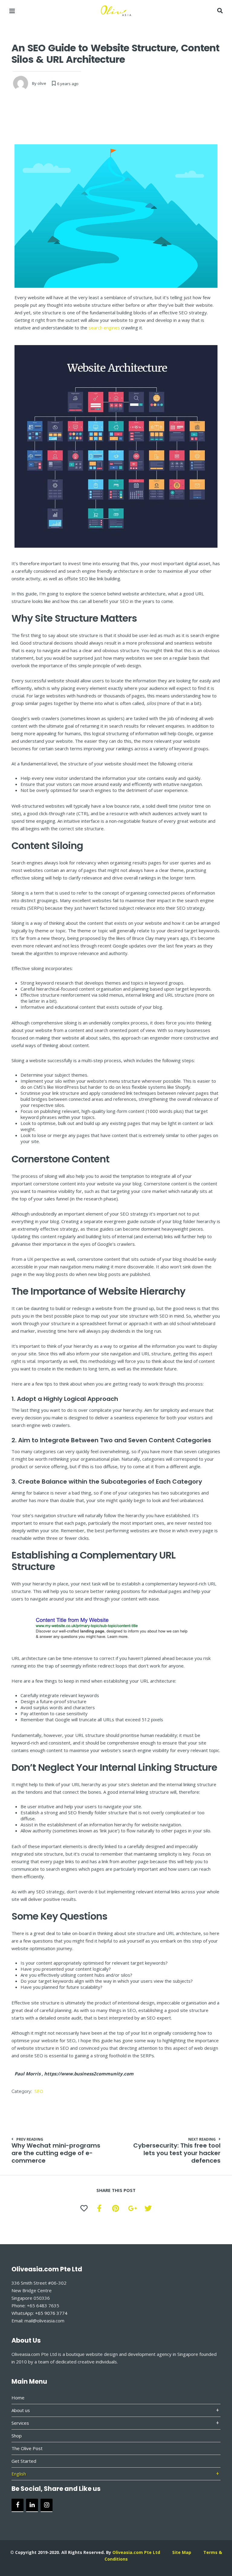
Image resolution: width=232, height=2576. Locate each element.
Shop (17, 2436)
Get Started (24, 2461)
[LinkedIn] (32, 2505)
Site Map (182, 2552)
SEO (39, 2091)
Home (18, 2398)
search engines (104, 328)
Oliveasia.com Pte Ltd (136, 2552)
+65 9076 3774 (51, 2313)
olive (42, 83)
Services (20, 2423)
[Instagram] (47, 2505)
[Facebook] (18, 2505)
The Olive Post (27, 2448)
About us (21, 2410)
